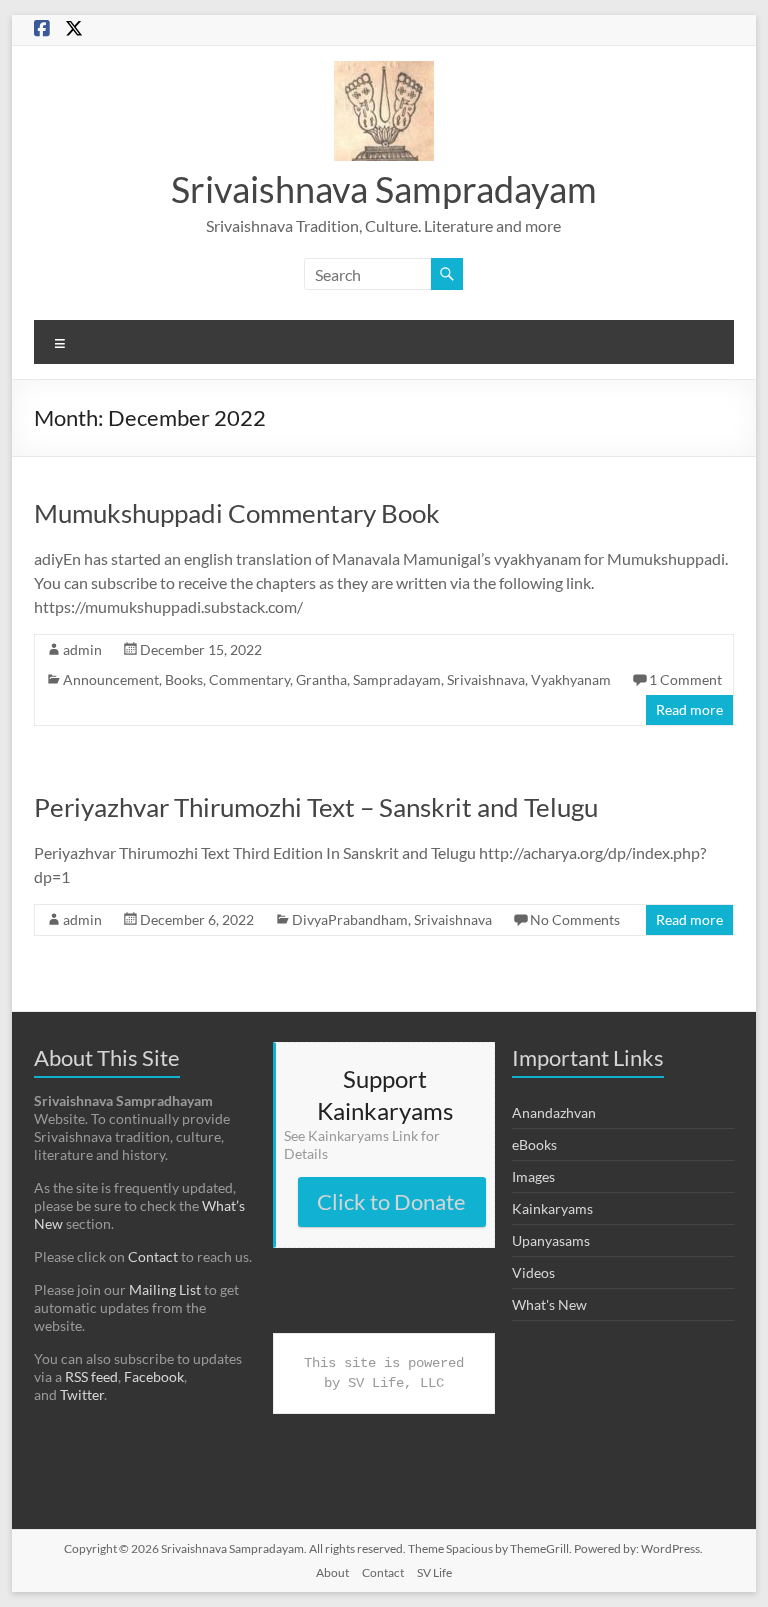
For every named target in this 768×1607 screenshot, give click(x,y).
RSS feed (91, 1376)
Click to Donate (391, 1201)
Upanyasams (551, 1240)
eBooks (534, 1144)
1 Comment (685, 679)
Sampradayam (397, 679)
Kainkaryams (552, 1208)
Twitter (82, 1394)
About (332, 1572)
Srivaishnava (486, 679)
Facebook (154, 1376)
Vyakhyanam (571, 679)
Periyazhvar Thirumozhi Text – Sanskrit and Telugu (316, 807)
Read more (689, 709)
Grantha (321, 679)
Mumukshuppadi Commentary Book (237, 513)
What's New (549, 1304)
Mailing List (165, 1289)
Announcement (111, 679)
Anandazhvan (554, 1112)
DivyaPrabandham (350, 919)
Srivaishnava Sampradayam (384, 189)
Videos (533, 1272)
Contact (153, 1256)
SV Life (434, 1572)
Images (533, 1176)
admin (82, 649)
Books (184, 679)
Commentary (249, 679)
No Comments (575, 919)
